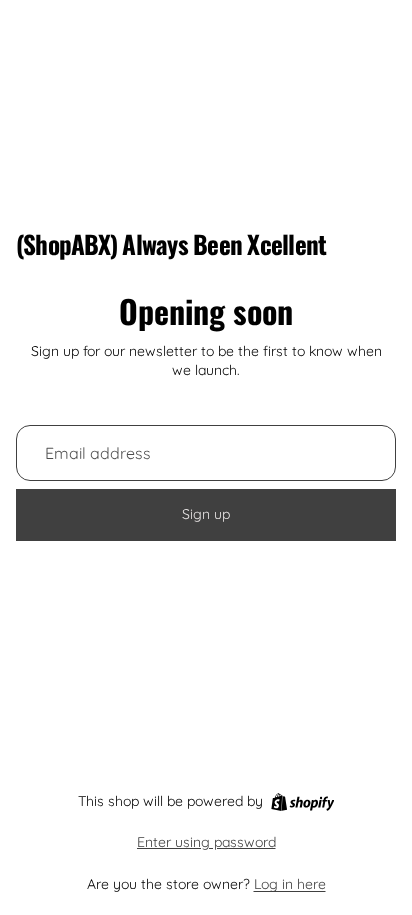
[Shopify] (302, 802)
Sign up (206, 514)
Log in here (290, 884)
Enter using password (206, 842)
